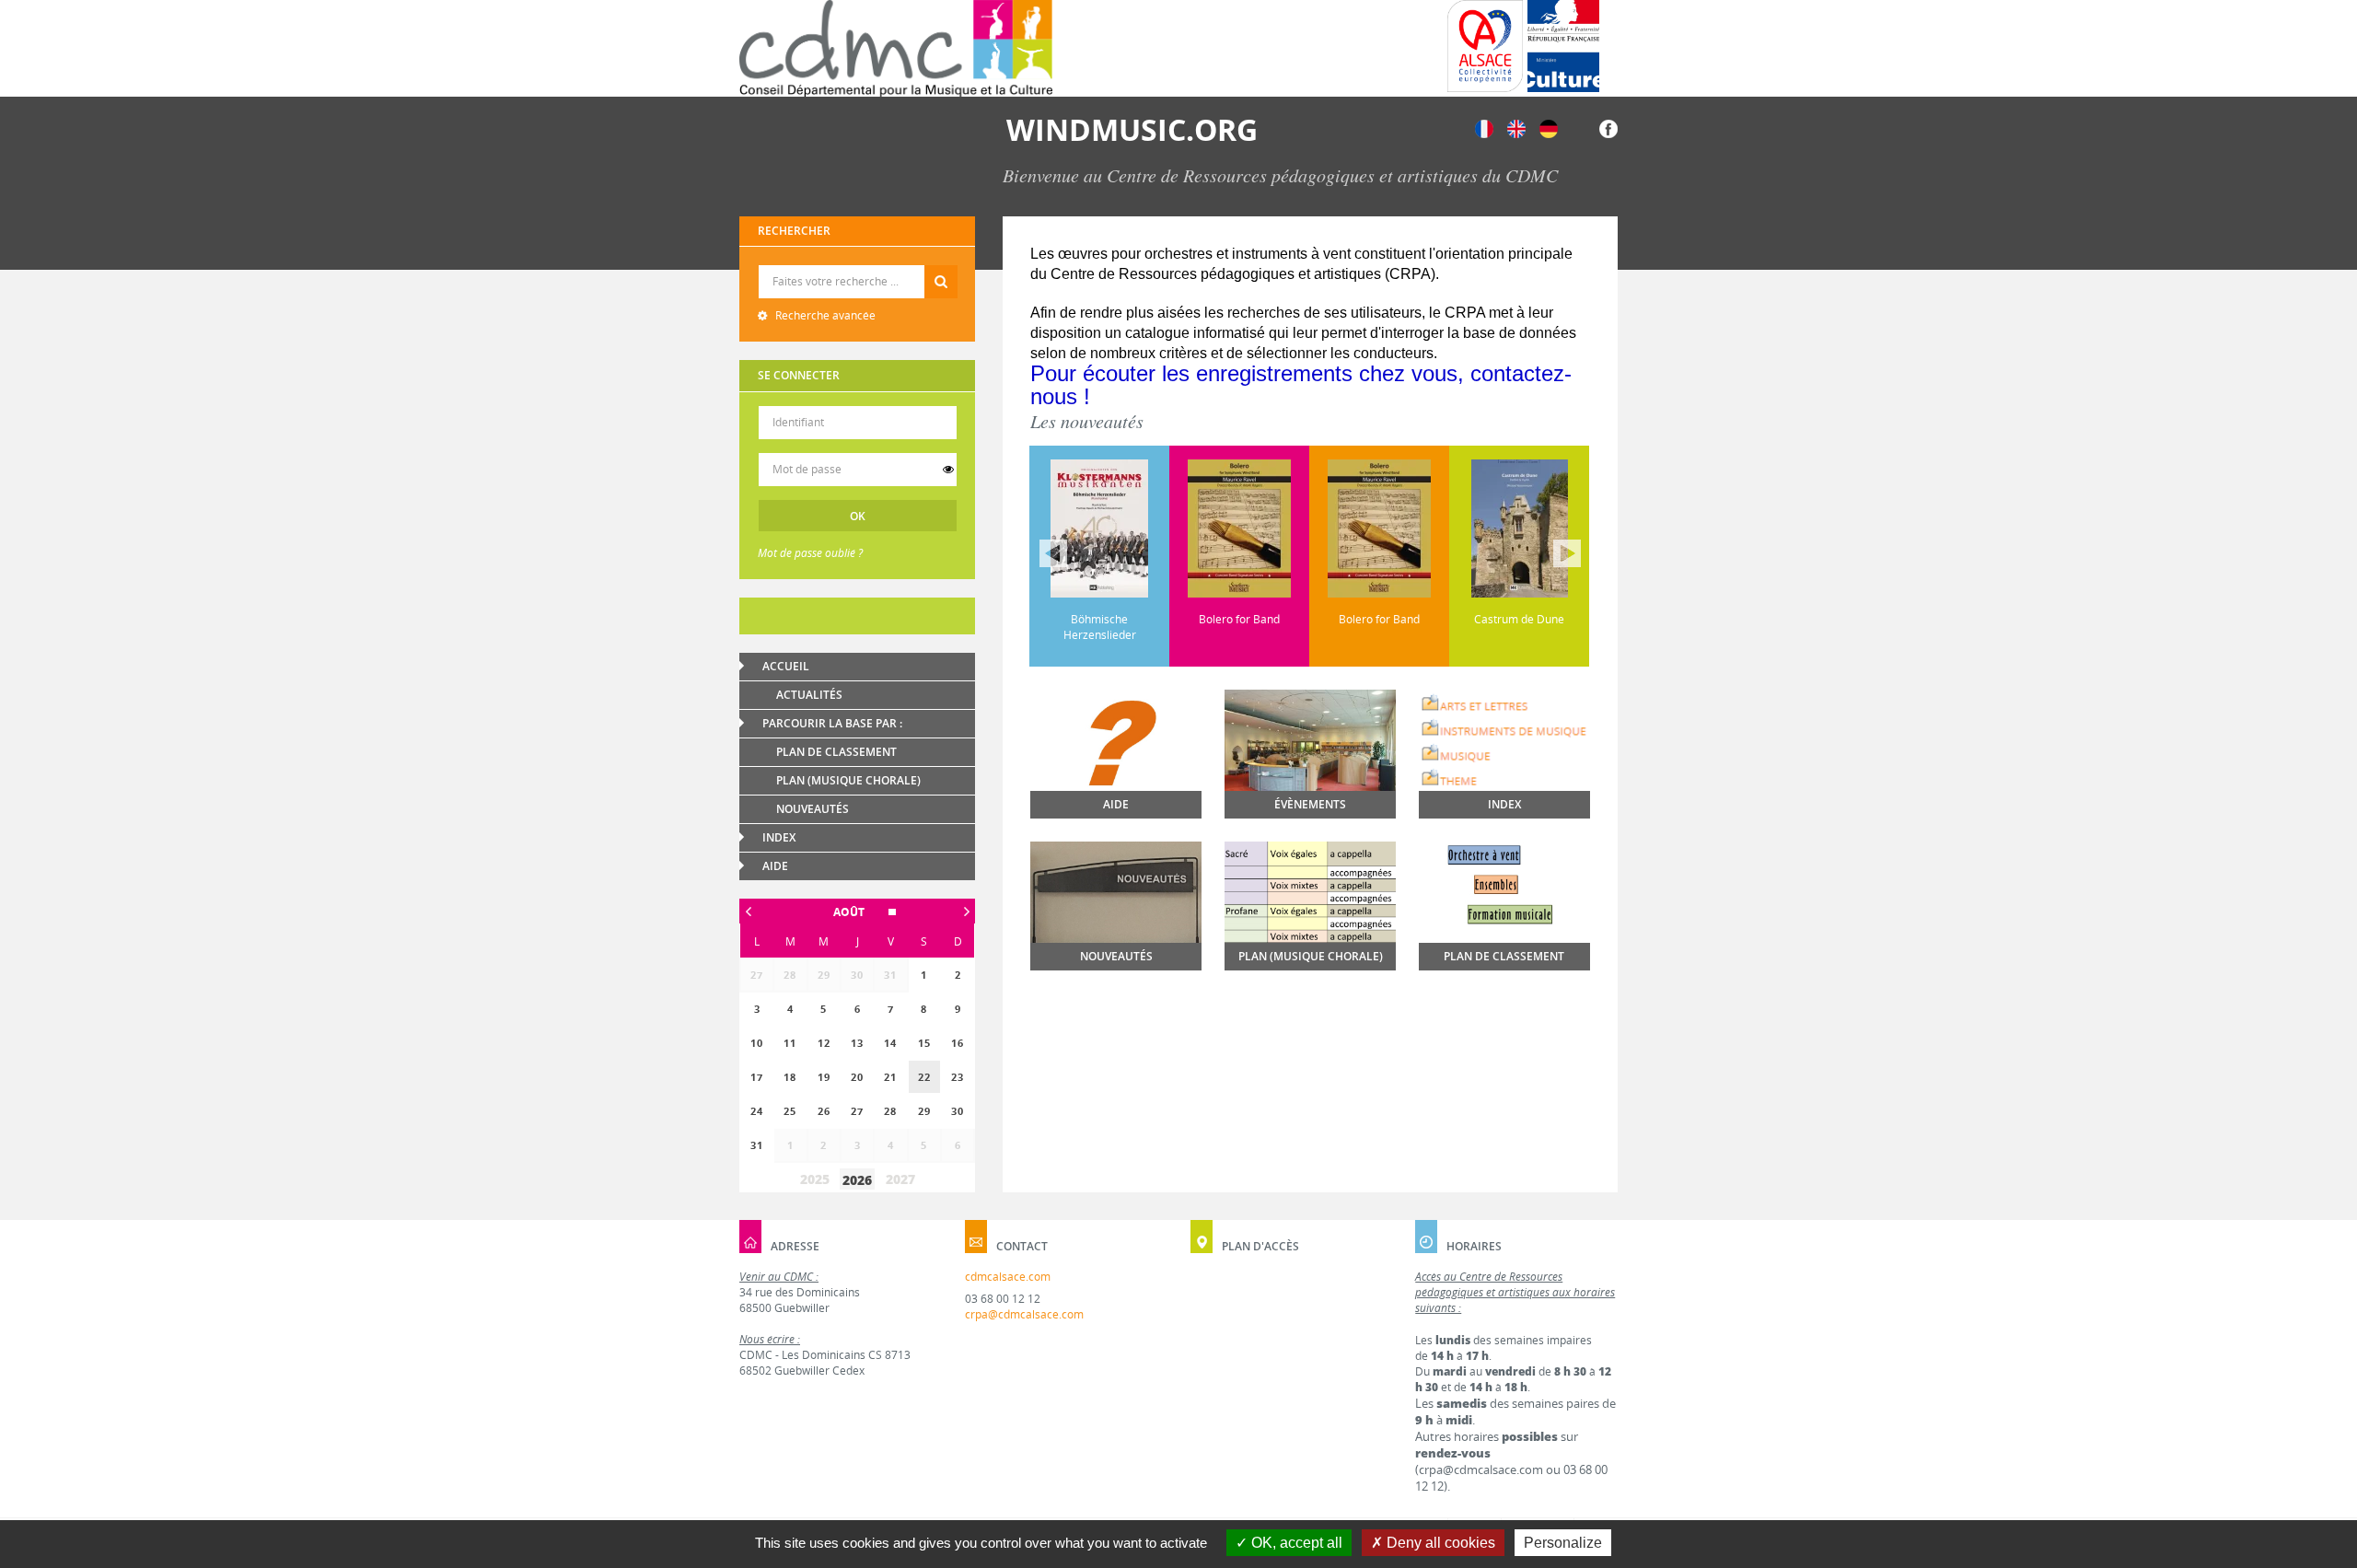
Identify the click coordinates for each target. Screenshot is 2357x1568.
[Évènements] (1310, 754)
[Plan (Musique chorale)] (1310, 898)
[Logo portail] (896, 48)
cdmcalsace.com (1008, 1277)
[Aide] (1116, 772)
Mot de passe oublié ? (810, 553)
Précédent (1053, 553)
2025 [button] (815, 1179)
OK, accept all (1295, 1543)
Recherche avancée (824, 315)
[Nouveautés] (1116, 906)
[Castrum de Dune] (1422, 528)
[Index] (1504, 742)
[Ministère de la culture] (1563, 46)
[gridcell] (924, 1077)
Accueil (786, 666)
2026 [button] (857, 1180)
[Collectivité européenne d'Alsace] (1485, 46)
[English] (1516, 128)
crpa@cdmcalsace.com (1024, 1314)
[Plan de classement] (1504, 917)
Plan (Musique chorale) (848, 780)
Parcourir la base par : (832, 723)
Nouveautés (813, 809)
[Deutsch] (1549, 128)
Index (779, 837)
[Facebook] (1608, 128)
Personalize (1563, 1543)
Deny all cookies (1439, 1543)
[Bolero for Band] (1142, 528)
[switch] (948, 470)
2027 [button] (900, 1179)
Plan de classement (836, 752)
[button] (857, 912)
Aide (775, 866)
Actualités (809, 695)
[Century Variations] (1562, 528)
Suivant (1567, 553)
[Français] (1484, 128)
